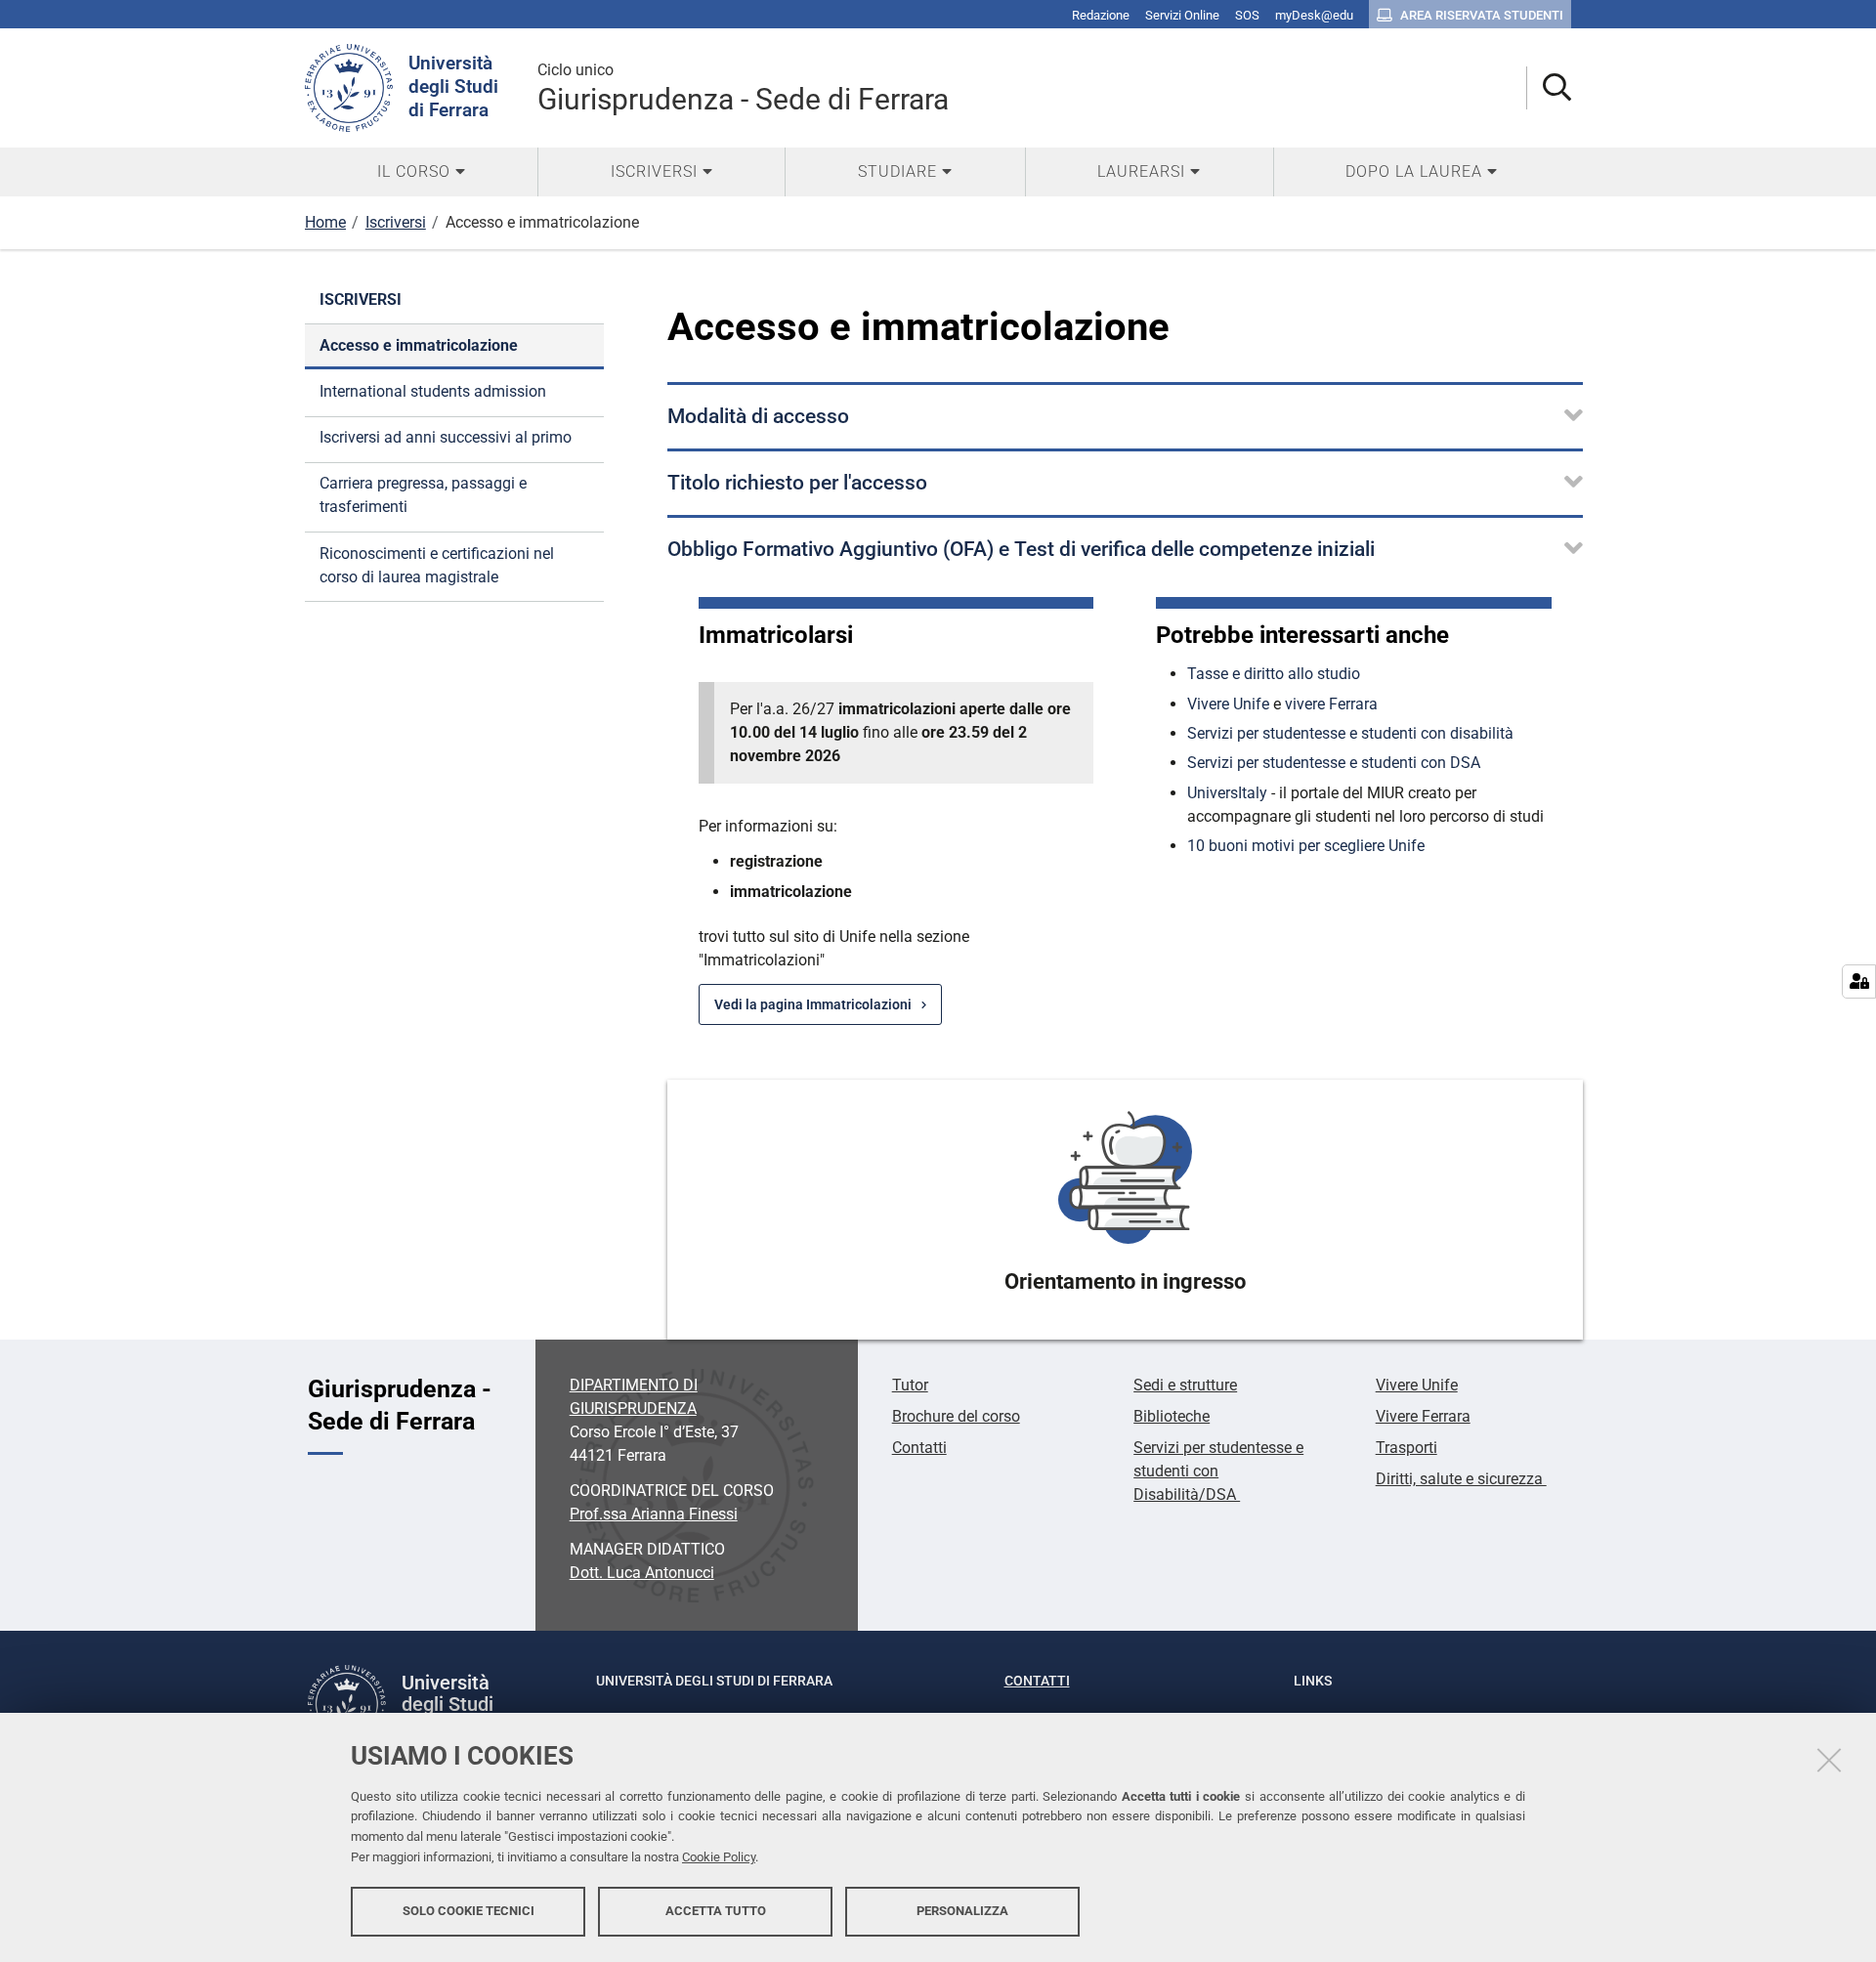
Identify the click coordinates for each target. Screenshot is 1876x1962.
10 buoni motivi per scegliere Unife (1306, 846)
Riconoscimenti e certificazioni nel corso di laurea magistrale (437, 565)
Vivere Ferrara (1423, 1416)
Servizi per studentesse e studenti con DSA (1334, 763)
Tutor (910, 1385)
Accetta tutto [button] (716, 1911)
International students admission (433, 391)
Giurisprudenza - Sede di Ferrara (743, 88)
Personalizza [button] (962, 1911)
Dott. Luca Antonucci (642, 1573)
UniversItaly (1227, 793)
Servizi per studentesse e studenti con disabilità (1350, 733)
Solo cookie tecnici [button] (469, 1911)
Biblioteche (1172, 1416)
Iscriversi (396, 222)
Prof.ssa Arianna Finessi (654, 1514)
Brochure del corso (956, 1416)
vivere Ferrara (1331, 704)
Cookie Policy (719, 1857)
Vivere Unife (1228, 704)
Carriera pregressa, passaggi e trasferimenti (423, 495)
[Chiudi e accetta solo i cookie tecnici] (1829, 1760)
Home (325, 222)
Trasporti (1407, 1448)
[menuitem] (421, 172)
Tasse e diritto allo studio (1274, 674)
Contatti (919, 1448)
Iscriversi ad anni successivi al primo (446, 437)
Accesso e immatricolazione (419, 345)
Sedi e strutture (1185, 1385)
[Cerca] (1549, 88)
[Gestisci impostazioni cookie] (1859, 981)
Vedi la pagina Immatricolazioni (813, 1004)
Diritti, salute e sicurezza (1461, 1479)
